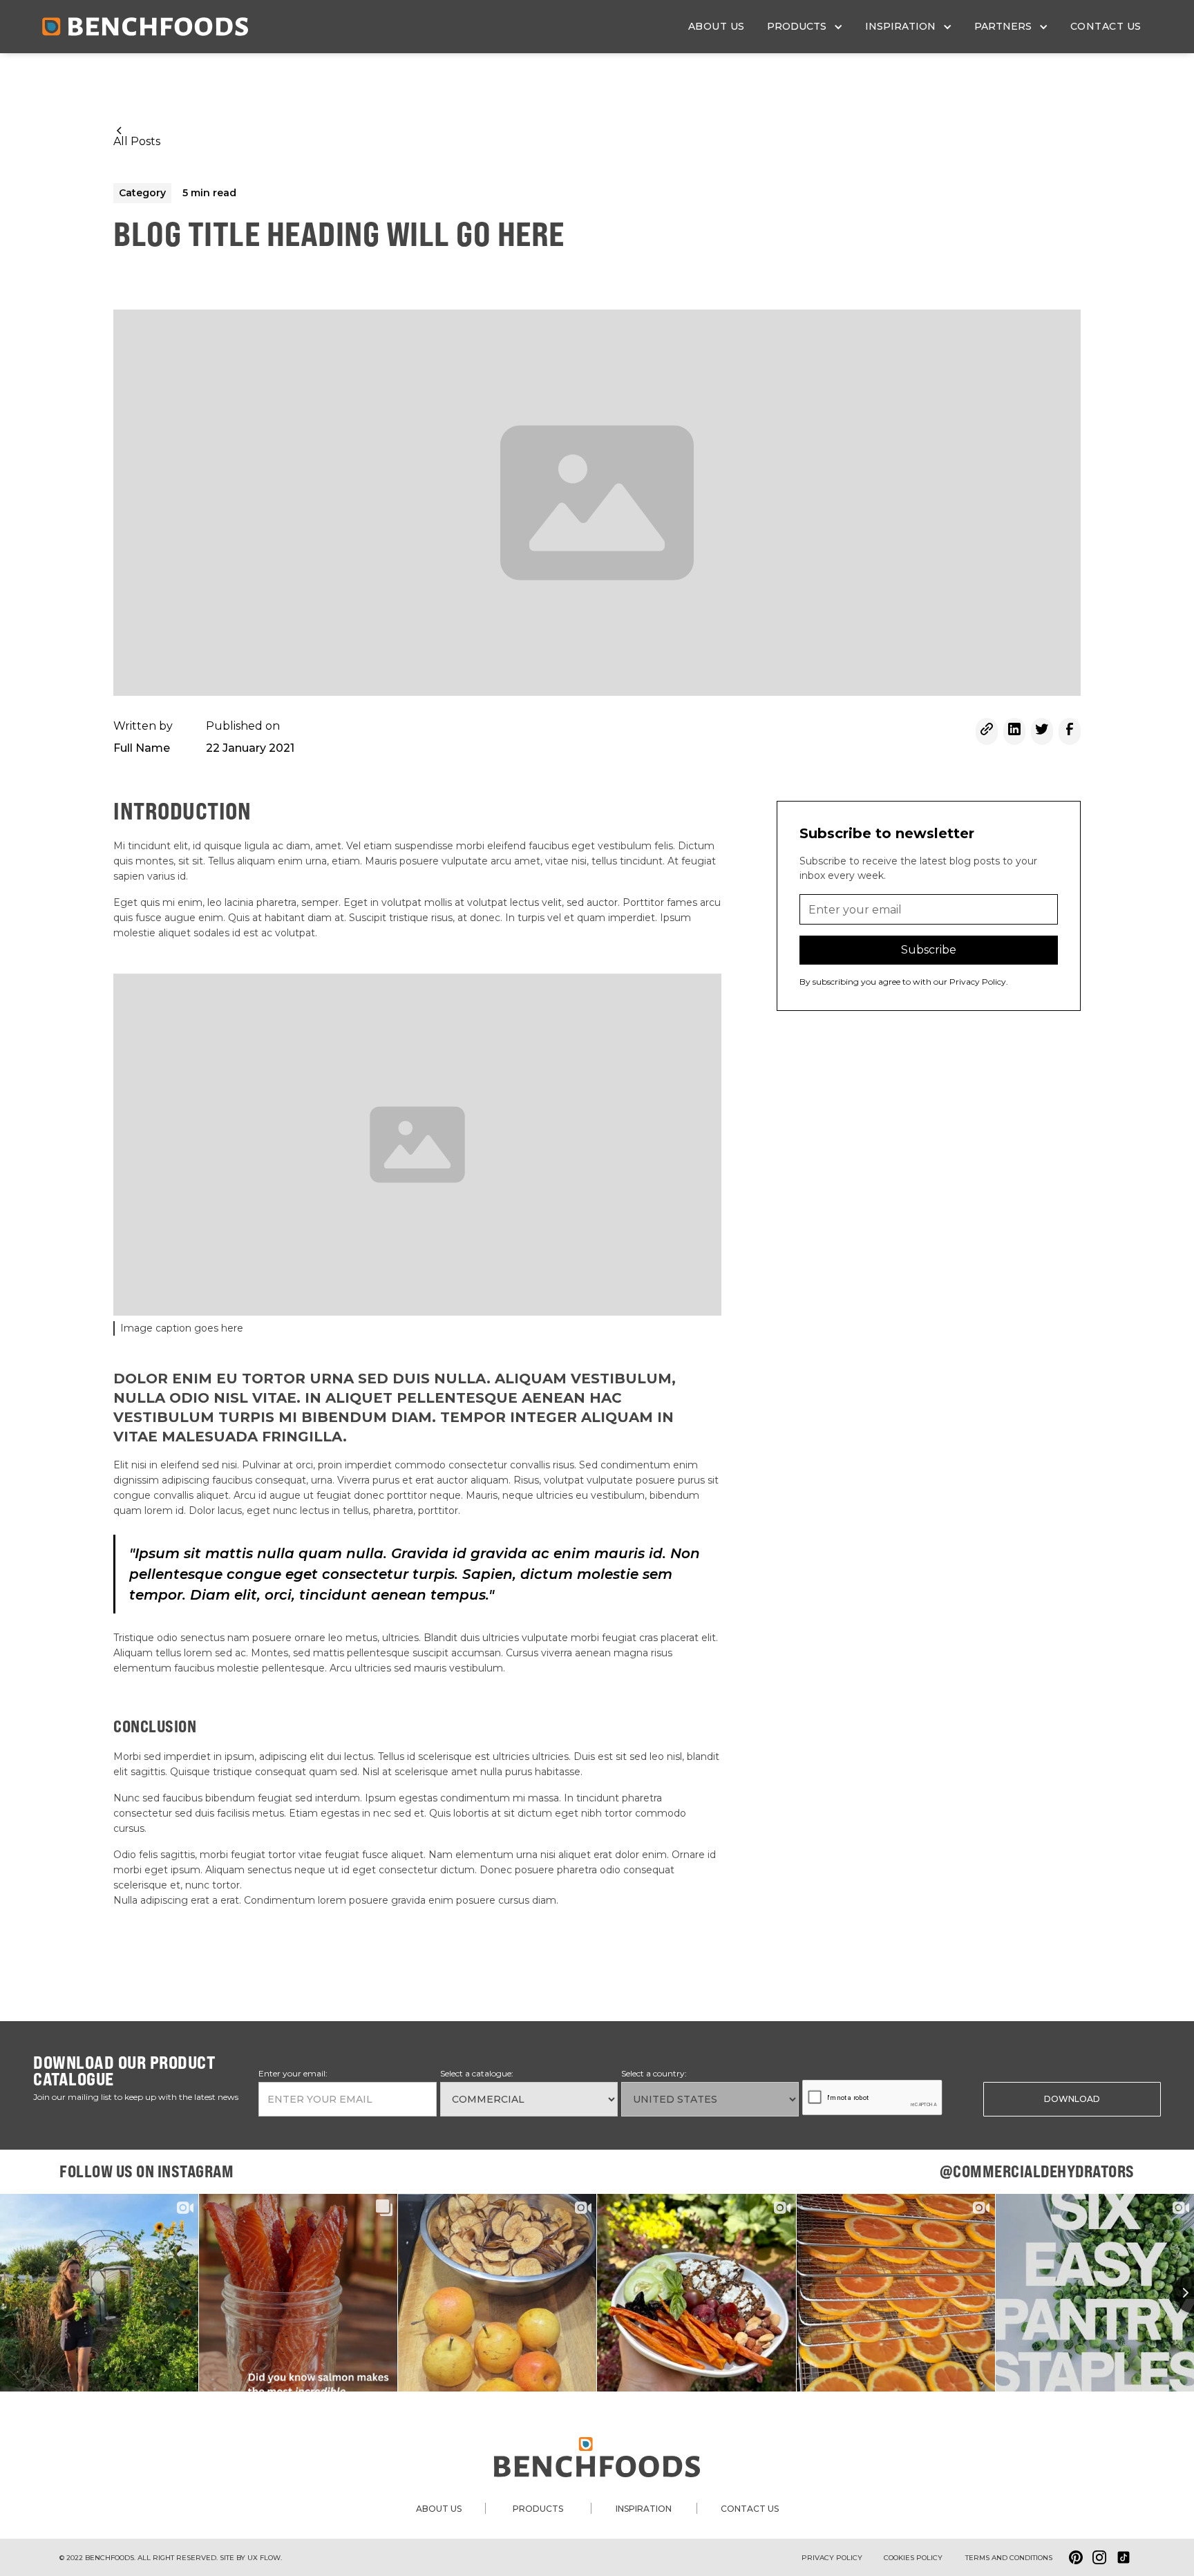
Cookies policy (913, 2558)
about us (717, 26)
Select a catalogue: (477, 2073)
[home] (145, 27)
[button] (805, 27)
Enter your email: (293, 2073)
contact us (1106, 26)
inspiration (644, 2509)
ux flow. (265, 2558)
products (538, 2509)
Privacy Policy (832, 2558)
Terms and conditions (1009, 2558)
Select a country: (654, 2073)
